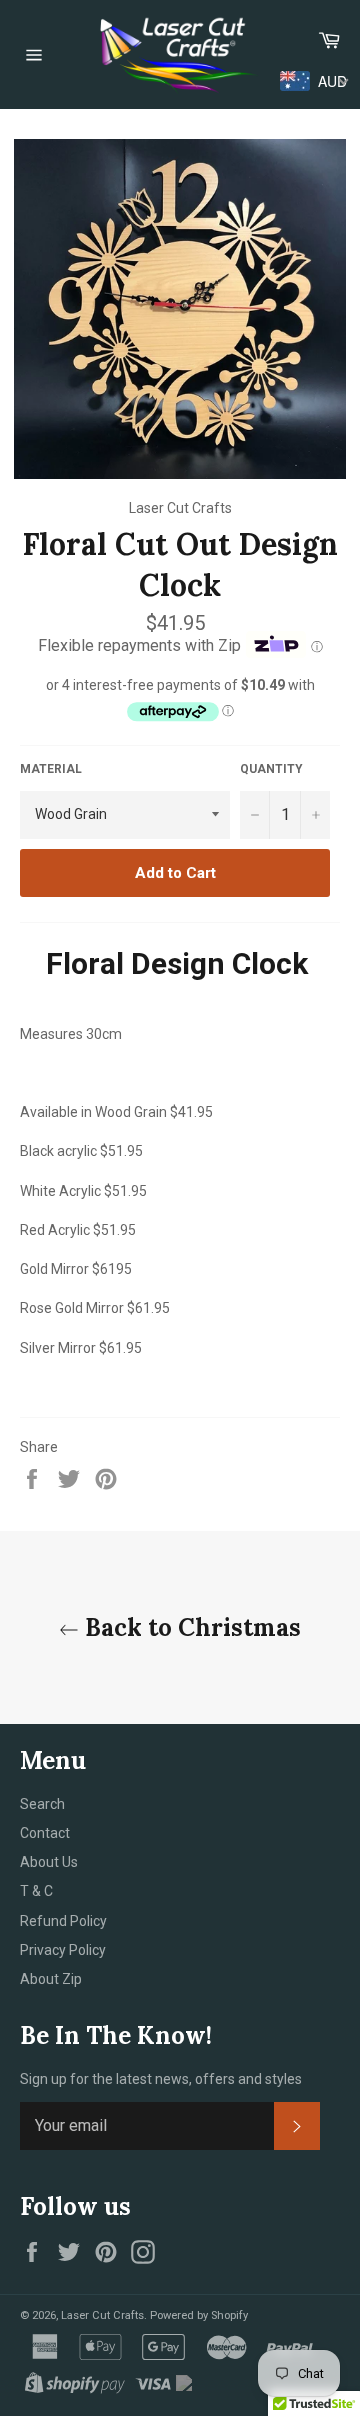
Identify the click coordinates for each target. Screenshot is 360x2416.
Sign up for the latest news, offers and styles (161, 2079)
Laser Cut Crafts (102, 2315)
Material (51, 769)
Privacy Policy (63, 1950)
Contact (45, 1833)
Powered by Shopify (199, 2315)
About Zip (51, 1979)
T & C (36, 1891)
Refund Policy (63, 1921)
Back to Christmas (190, 1627)
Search (42, 1804)
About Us (49, 1862)
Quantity (271, 769)
